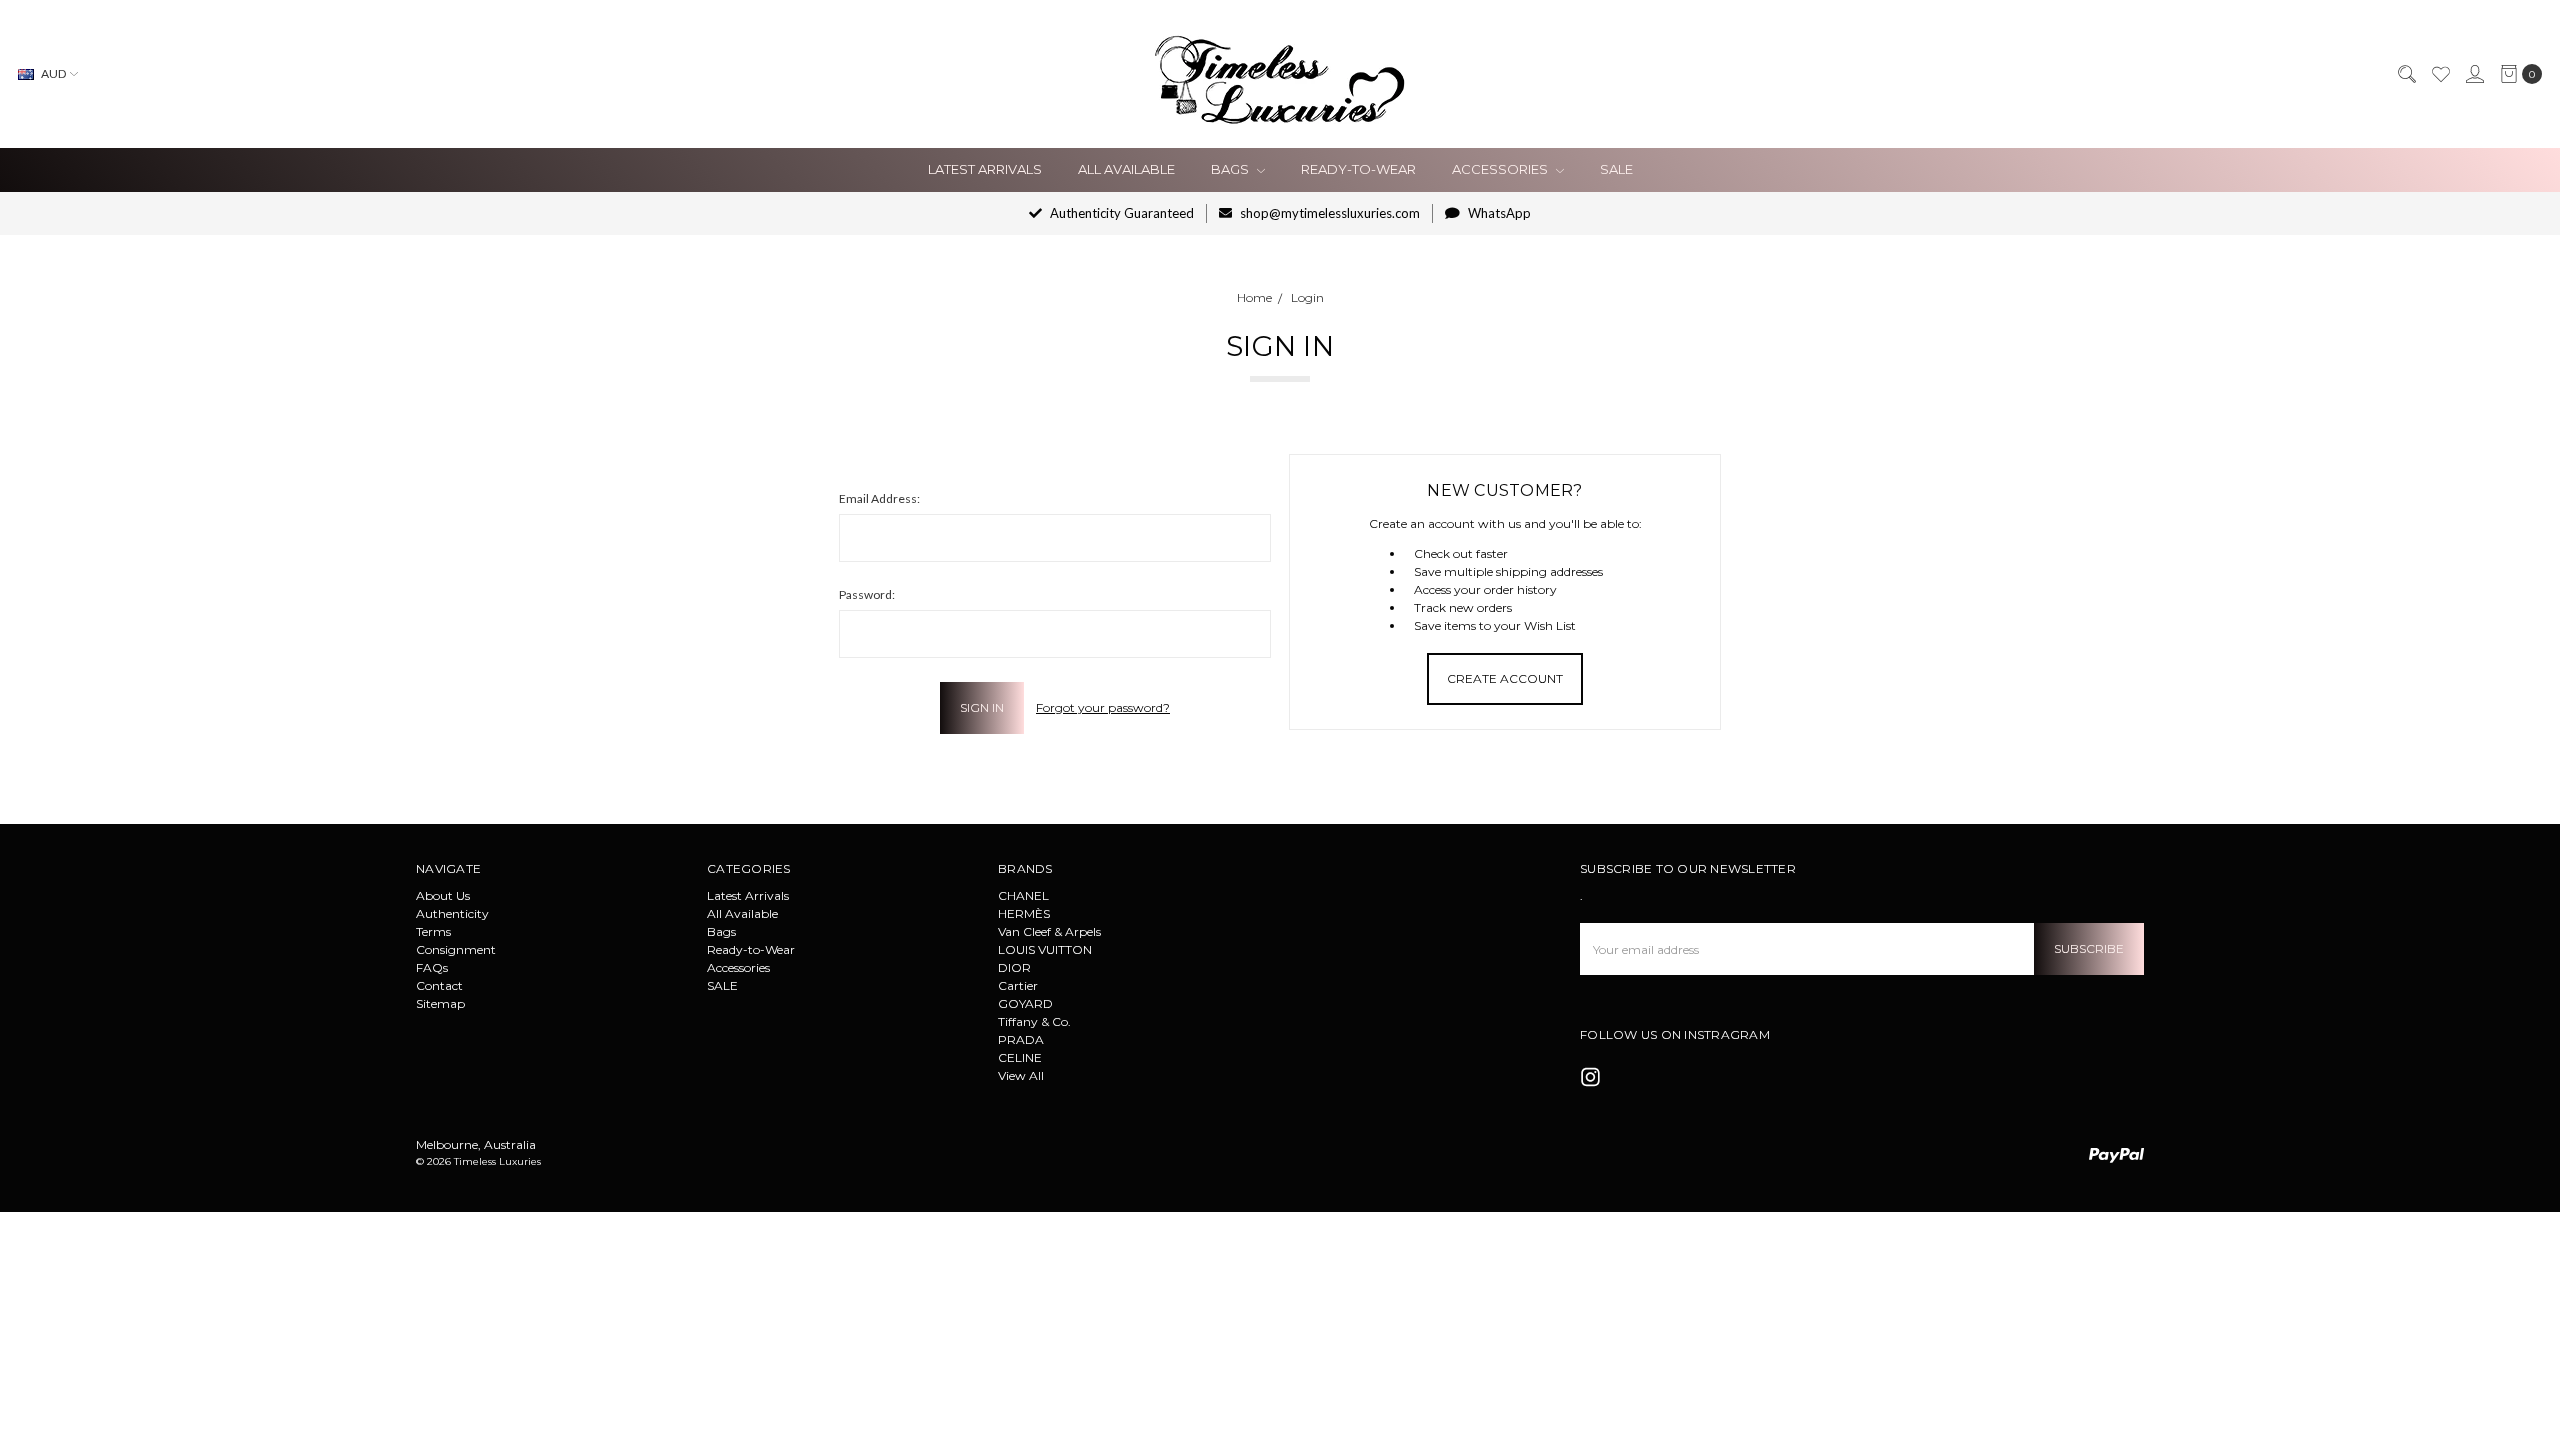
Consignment (456, 949)
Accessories (1501, 169)
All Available (1126, 169)
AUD (53, 73)
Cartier (1018, 985)
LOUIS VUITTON (1045, 949)
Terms (433, 931)
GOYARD (1025, 1003)
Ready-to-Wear (1358, 169)
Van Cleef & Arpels (1049, 931)
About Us (443, 895)
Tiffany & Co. (1034, 1021)
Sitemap (440, 1003)
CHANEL (1023, 895)
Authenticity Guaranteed (1120, 213)
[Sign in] (2474, 74)
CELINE (1020, 1057)
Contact (439, 985)
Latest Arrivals (985, 169)
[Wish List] (2440, 74)
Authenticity (452, 913)
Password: (867, 594)
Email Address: (879, 498)
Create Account (1505, 678)
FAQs (432, 967)
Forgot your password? (1103, 707)
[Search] (2406, 74)
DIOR (1014, 967)
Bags (1231, 169)
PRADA (1021, 1039)
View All (1021, 1075)
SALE (1616, 169)
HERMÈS (1024, 913)
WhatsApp (1498, 213)
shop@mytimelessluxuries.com (1328, 213)
